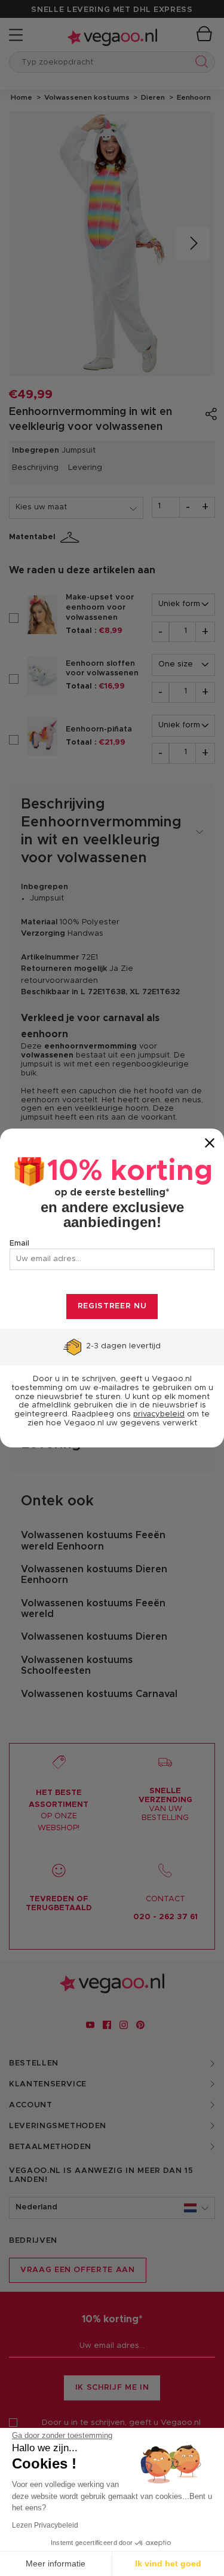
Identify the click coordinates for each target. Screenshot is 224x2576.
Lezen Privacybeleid (45, 2525)
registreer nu (112, 1306)
